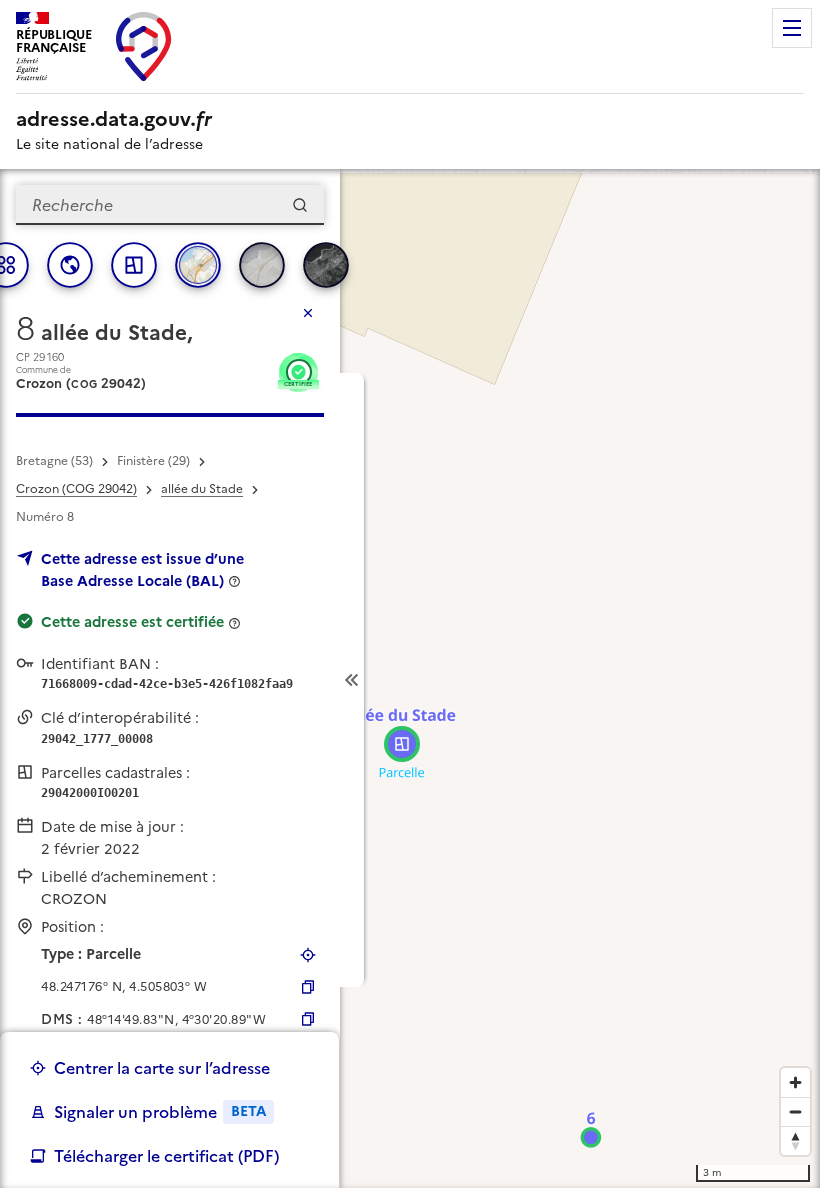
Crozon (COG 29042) (76, 489)
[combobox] (170, 205)
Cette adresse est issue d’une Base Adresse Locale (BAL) (142, 570)
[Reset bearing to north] (795, 1140)
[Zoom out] (795, 1111)
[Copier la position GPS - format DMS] (308, 1019)
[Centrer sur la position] (308, 955)
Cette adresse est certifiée (132, 622)
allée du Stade (202, 489)
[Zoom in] (795, 1082)
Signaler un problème (160, 1112)
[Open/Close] (352, 680)
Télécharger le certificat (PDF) (166, 1156)
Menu (792, 28)
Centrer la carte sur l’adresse (162, 1068)
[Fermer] (308, 313)
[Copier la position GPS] (308, 987)
